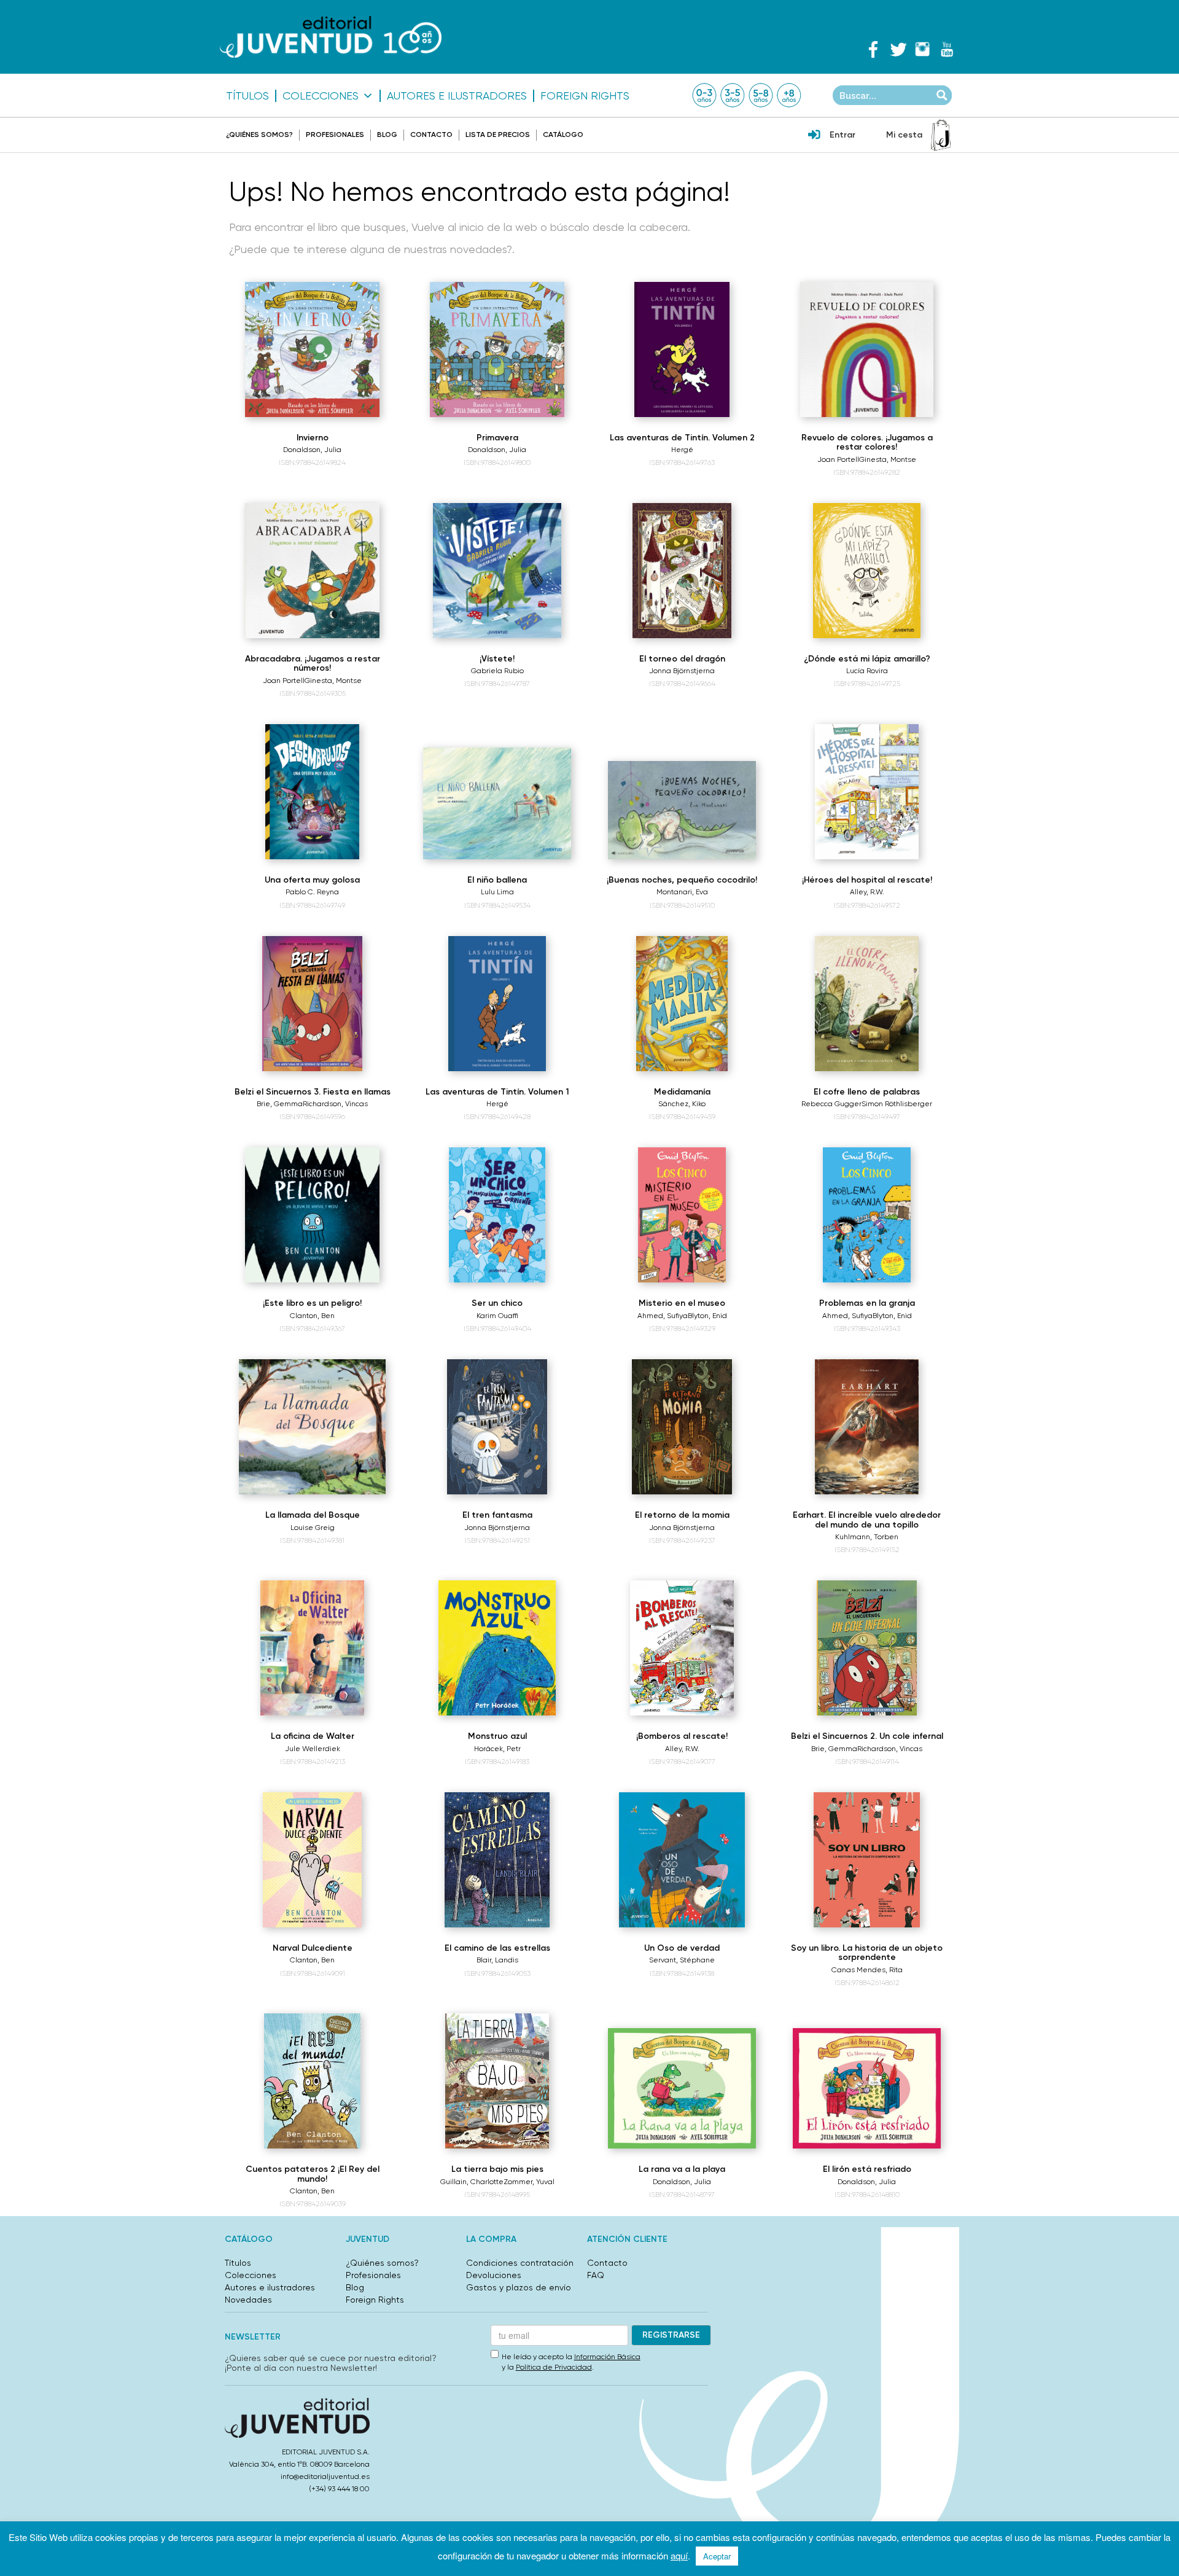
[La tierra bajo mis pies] (497, 2081)
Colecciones (321, 96)
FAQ (596, 2275)
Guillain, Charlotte (472, 2182)
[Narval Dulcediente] (313, 1860)
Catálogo (563, 135)
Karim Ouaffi (497, 1316)
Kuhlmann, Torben (867, 1537)
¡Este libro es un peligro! (312, 1303)
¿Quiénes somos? (259, 135)
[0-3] (704, 95)
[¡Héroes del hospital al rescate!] (867, 792)
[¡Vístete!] (497, 571)
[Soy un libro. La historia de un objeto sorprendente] (867, 1860)
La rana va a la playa (682, 2169)
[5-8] (761, 95)
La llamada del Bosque (313, 1515)
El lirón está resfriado (867, 2169)
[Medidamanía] (682, 1004)
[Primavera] (497, 349)
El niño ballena (497, 880)
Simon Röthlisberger (897, 1104)
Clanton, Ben (312, 1316)
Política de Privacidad (554, 2367)
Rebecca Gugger (831, 1104)
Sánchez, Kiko (682, 1104)
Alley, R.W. (867, 892)
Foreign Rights (585, 96)
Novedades (248, 2300)
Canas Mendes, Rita (867, 1970)
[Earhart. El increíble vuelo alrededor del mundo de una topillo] (867, 1427)
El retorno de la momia (682, 1515)
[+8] (789, 95)
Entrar (842, 135)
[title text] (331, 37)
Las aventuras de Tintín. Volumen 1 (497, 1092)
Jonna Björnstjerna (682, 671)
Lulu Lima (497, 892)
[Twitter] (898, 49)
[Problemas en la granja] (867, 1215)
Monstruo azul (497, 1736)
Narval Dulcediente (313, 1948)
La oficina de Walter (313, 1736)
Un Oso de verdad (682, 1948)
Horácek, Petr (497, 1749)
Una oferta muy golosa (312, 880)
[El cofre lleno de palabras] (866, 1004)
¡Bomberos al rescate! (682, 1736)
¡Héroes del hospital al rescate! (867, 880)
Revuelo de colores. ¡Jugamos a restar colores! (867, 442)
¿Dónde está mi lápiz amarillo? (867, 659)
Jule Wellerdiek (313, 1749)
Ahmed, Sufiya (663, 1316)
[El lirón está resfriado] (867, 2088)
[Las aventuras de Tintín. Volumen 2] (682, 349)
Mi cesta (904, 135)
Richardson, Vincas (335, 1104)
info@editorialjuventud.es (325, 2476)
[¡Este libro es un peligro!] (313, 1215)
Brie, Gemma (280, 1104)
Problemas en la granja (867, 1303)
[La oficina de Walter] (313, 1648)
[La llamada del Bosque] (312, 1427)
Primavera (497, 438)
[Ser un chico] (497, 1215)
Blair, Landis (497, 1960)
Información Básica (607, 2357)
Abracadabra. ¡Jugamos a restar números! (313, 663)
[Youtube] (947, 49)
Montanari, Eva (682, 892)
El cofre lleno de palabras (867, 1092)
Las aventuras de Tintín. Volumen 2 (682, 438)
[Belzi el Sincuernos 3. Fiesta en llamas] (312, 1004)
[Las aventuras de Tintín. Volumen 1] (497, 1004)
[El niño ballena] (497, 803)
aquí (679, 2555)
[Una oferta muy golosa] (312, 792)
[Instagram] (922, 49)
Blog (387, 135)
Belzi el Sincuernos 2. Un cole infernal (867, 1736)
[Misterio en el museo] (682, 1215)
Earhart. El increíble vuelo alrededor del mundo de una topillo (867, 1520)
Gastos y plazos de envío (519, 2287)
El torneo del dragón (682, 659)
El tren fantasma (497, 1515)
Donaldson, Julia (312, 450)
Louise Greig (313, 1528)
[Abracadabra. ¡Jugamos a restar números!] (313, 571)
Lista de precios (498, 135)
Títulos (247, 96)
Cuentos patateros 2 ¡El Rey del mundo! (313, 2174)
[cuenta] (814, 136)
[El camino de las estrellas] (497, 1860)
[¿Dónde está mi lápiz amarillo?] (866, 571)
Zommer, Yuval (529, 2182)
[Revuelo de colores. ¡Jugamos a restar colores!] (867, 349)
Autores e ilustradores (457, 96)
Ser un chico (497, 1303)
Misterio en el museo (682, 1303)
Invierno (313, 438)
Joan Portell (838, 459)
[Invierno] (313, 349)
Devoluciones (494, 2275)
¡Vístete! (497, 659)
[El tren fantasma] (497, 1427)
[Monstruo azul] (497, 1648)
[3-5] (733, 95)
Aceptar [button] (717, 2556)
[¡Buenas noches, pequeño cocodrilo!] (682, 810)
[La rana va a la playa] (682, 2088)
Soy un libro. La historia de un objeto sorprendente (867, 1953)
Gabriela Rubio (497, 671)
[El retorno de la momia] (682, 1427)
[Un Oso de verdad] (682, 1860)
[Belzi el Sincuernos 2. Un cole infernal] (866, 1648)
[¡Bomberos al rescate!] (682, 1648)
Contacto (431, 135)
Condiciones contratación (520, 2263)
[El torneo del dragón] (682, 571)
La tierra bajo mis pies (497, 2169)
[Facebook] (873, 49)
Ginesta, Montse (888, 459)
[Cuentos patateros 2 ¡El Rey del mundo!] (313, 2081)
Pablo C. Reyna (312, 892)
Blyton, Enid (707, 1316)
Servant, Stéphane (682, 1960)
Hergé (682, 450)
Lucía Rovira (867, 671)
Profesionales (335, 135)
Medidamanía (682, 1092)
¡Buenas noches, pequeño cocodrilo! (682, 880)
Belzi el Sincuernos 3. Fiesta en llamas (313, 1092)
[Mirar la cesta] (941, 135)
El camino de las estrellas (497, 1948)
